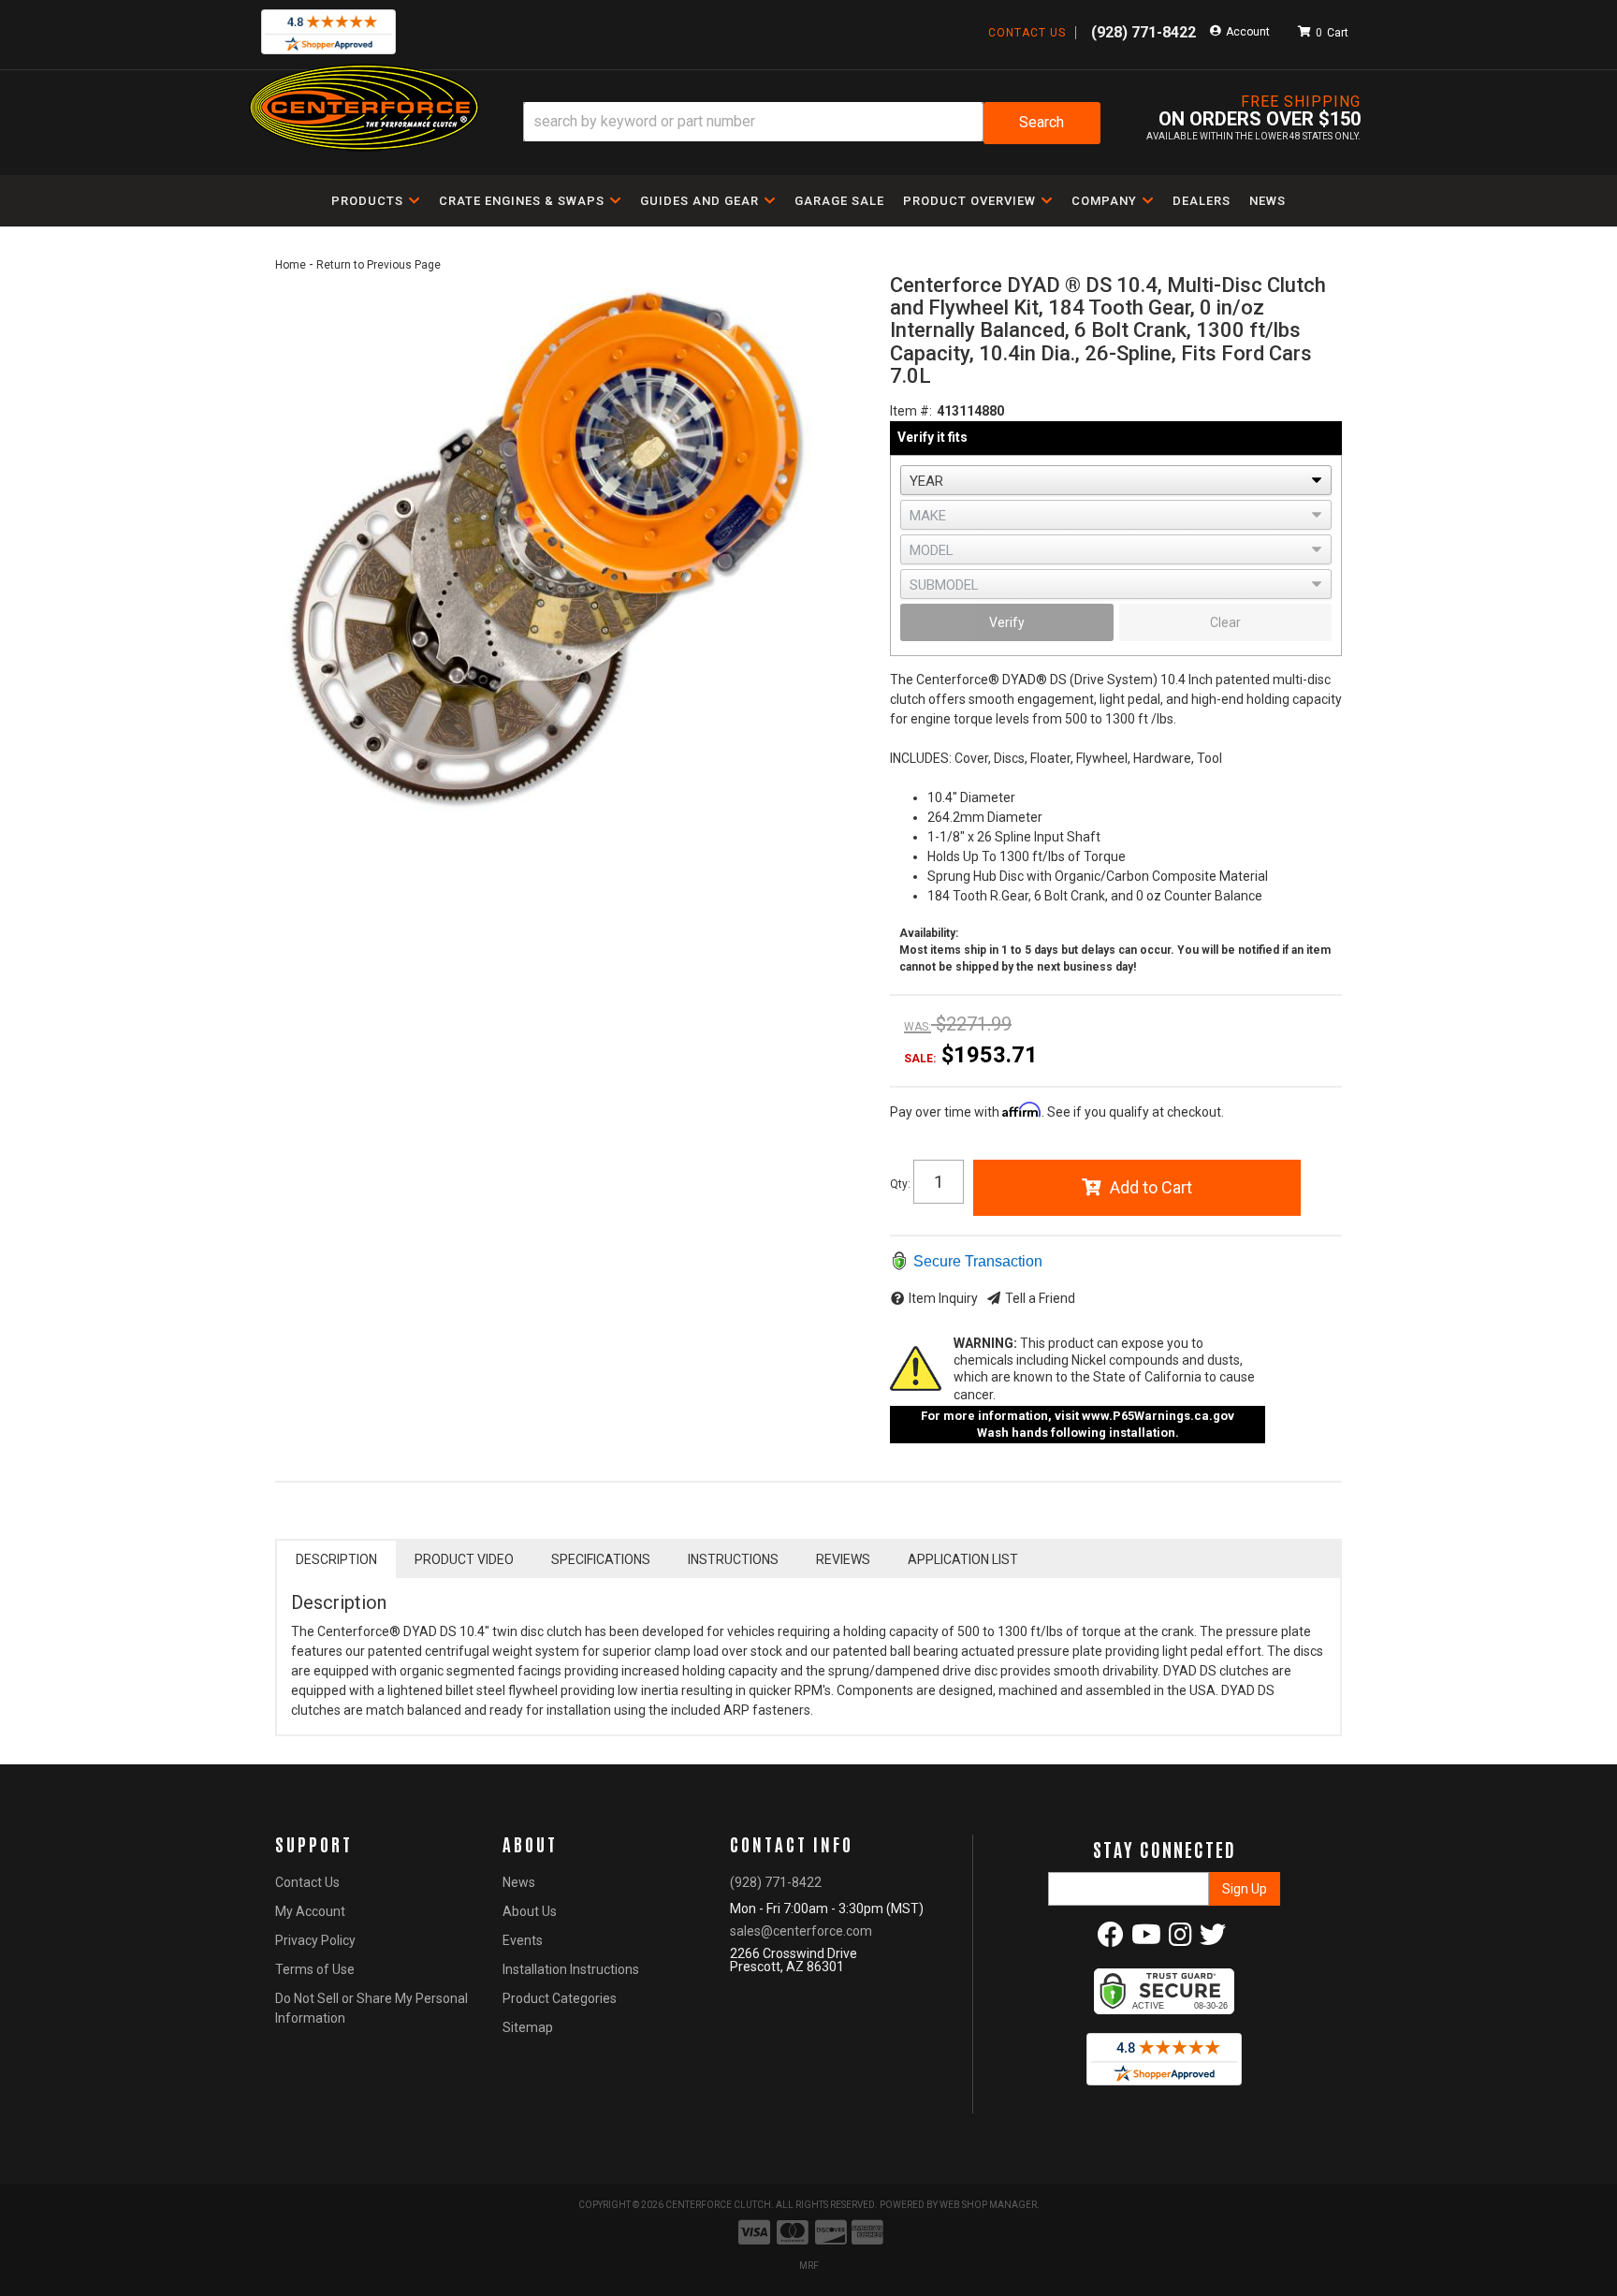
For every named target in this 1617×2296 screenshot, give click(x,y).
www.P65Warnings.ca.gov (1158, 1416)
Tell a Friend (1040, 1298)
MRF (809, 2266)
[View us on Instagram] (1180, 1939)
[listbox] (1116, 480)
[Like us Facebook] (1111, 1939)
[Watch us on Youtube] (1146, 1939)
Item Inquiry (943, 1298)
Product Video (464, 1559)
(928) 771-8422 (776, 1882)
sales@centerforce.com (801, 1931)
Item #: (911, 411)
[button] (812, 123)
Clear (1225, 622)
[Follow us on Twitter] (1213, 1939)
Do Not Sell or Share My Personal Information (371, 2008)
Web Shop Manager (988, 2205)
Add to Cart (1151, 1187)
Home (291, 265)
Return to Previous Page (379, 265)
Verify (1007, 622)
